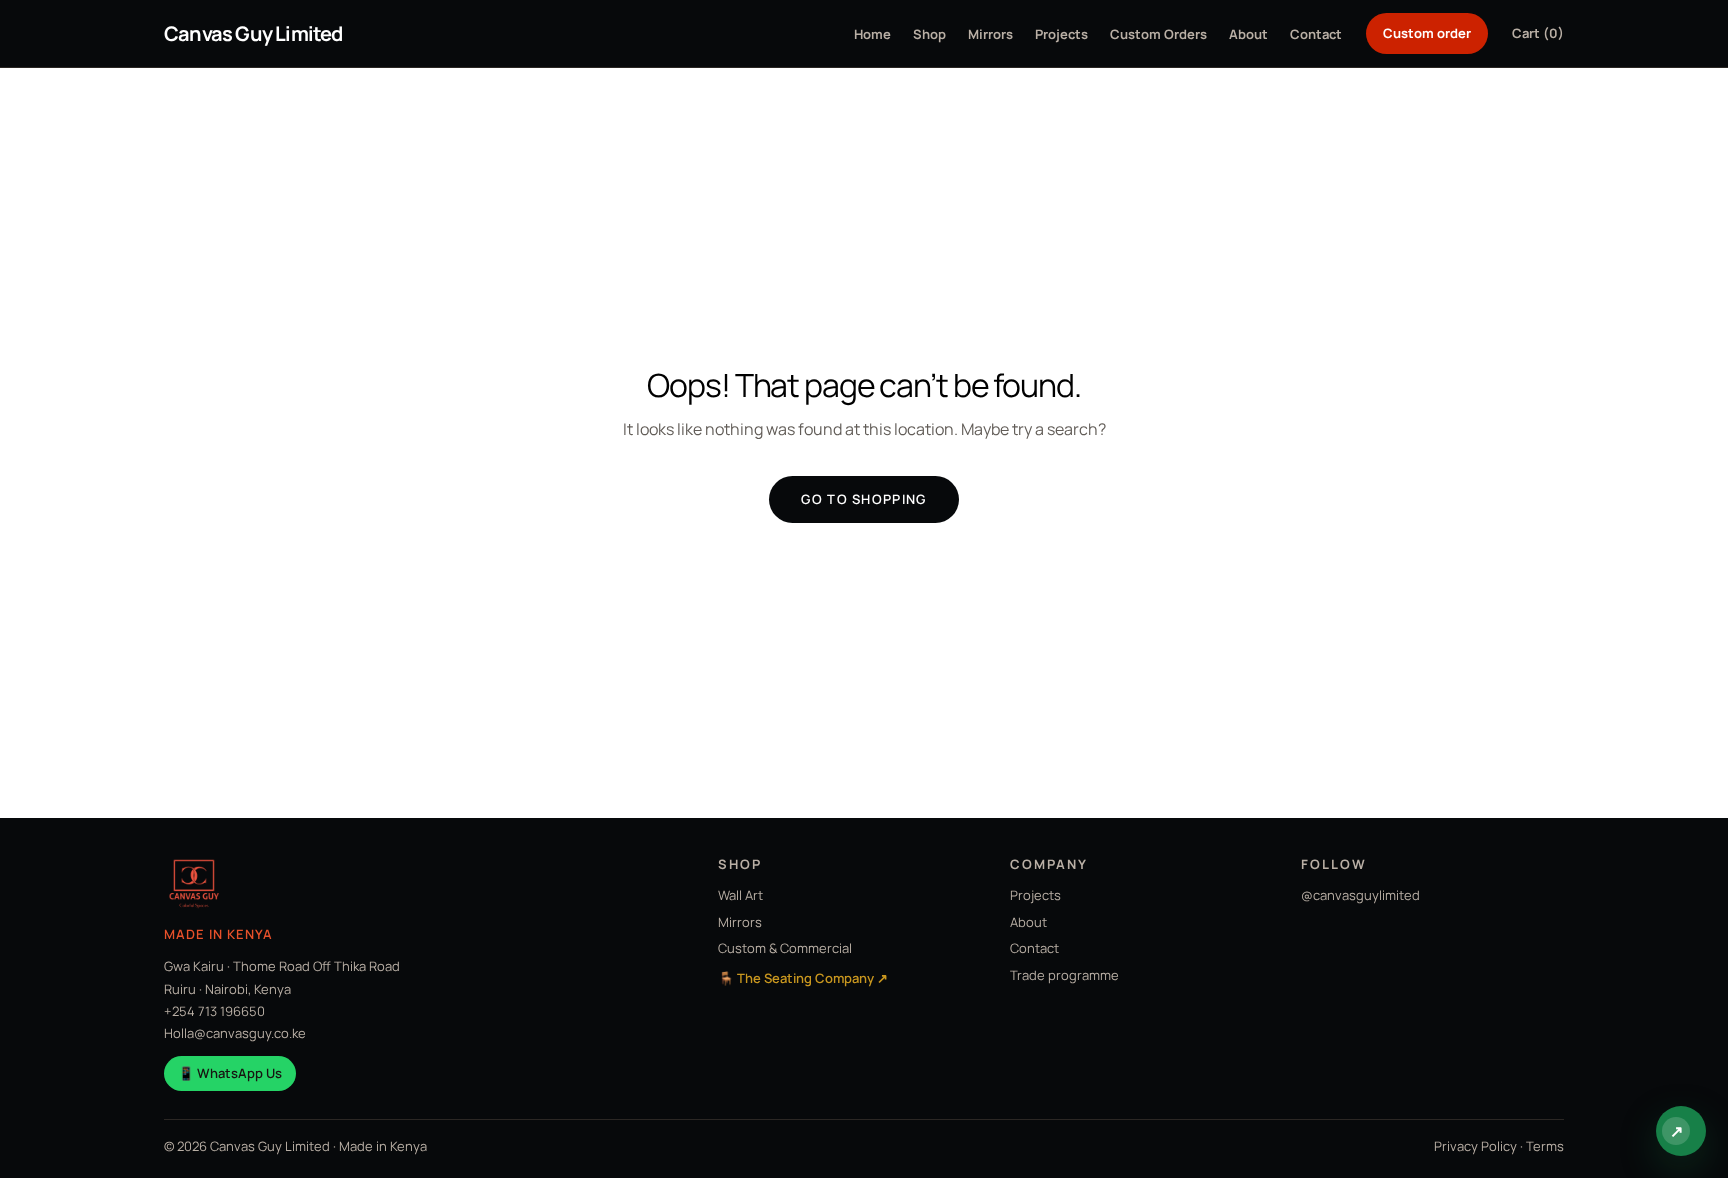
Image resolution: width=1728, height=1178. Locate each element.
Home (872, 34)
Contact (1316, 34)
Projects (1061, 34)
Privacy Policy (1475, 1146)
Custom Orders (1158, 34)
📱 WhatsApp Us (230, 1073)
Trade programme (1064, 975)
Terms (1545, 1146)
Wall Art (740, 895)
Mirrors (990, 34)
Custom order (1427, 33)
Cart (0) (1538, 33)
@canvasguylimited (1360, 895)
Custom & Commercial (785, 948)
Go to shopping (863, 499)
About (1248, 34)
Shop (929, 34)
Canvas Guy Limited (253, 33)
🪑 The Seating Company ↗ (803, 978)
